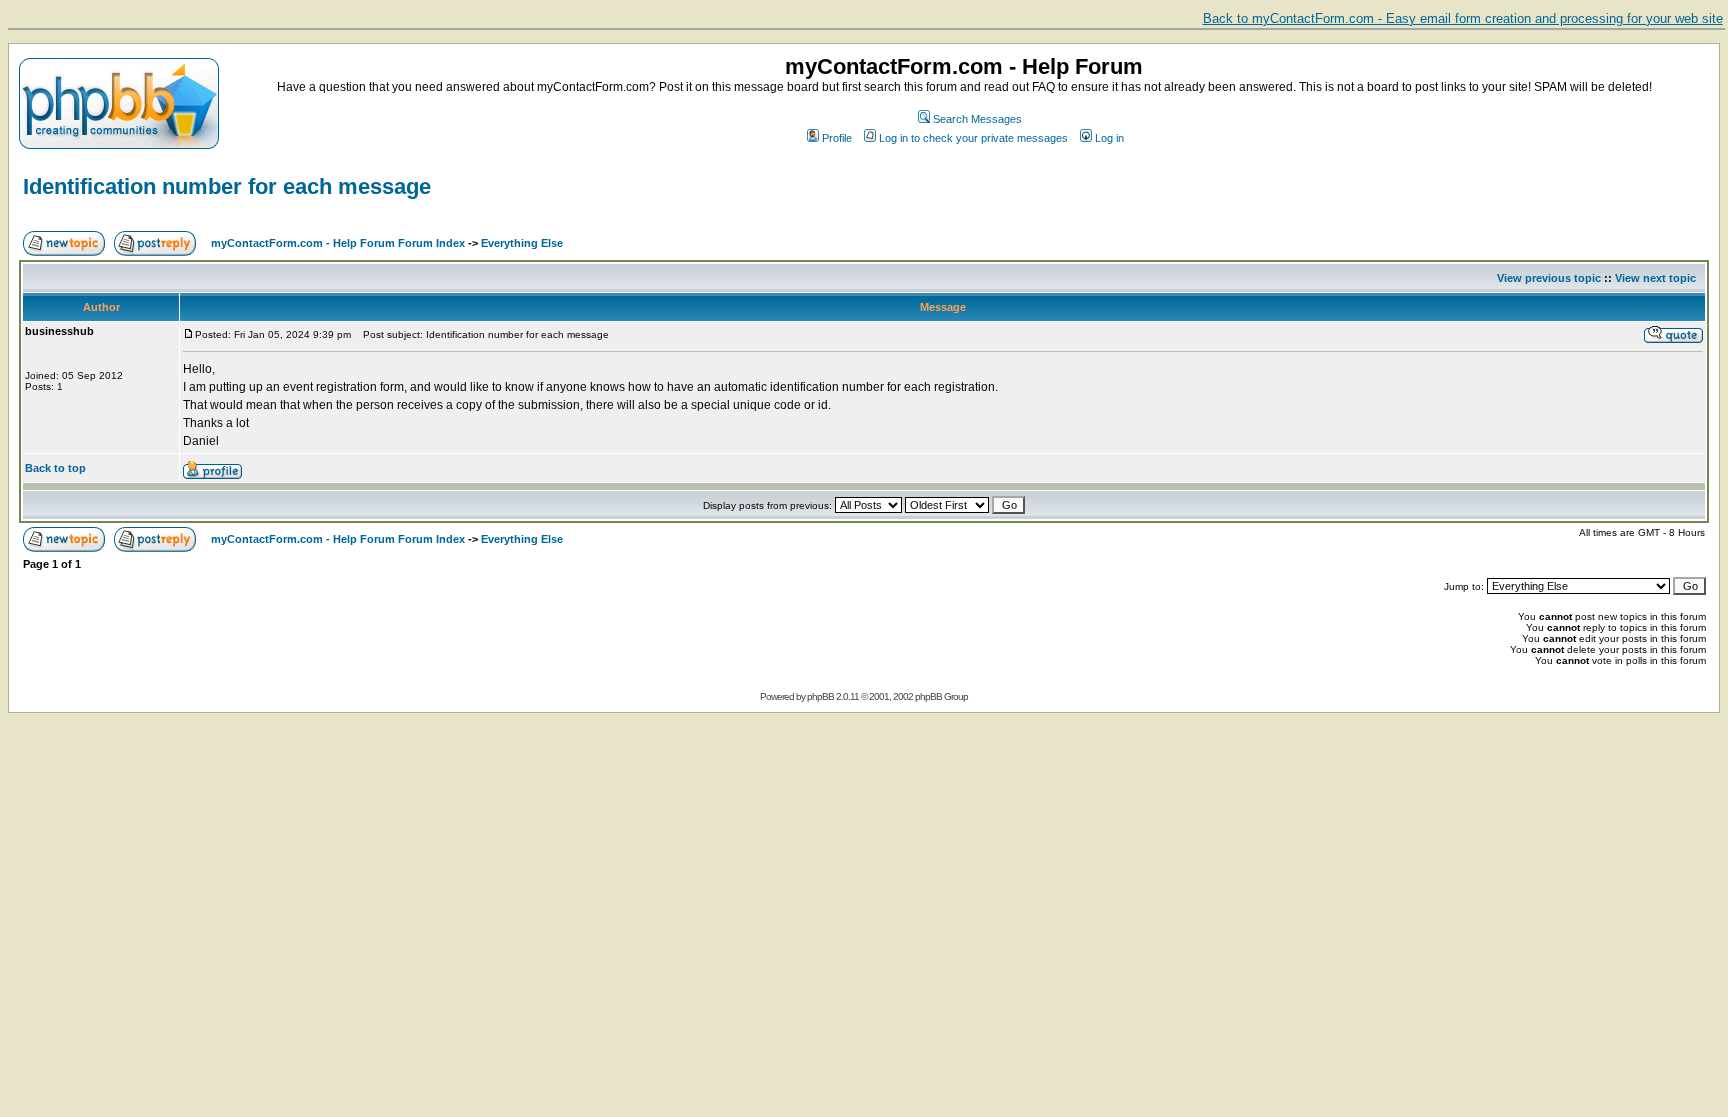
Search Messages (977, 119)
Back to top (55, 468)
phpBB (820, 696)
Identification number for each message (227, 186)
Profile (837, 138)
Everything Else (522, 243)
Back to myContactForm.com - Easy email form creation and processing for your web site (1463, 18)
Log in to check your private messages (973, 138)
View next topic (1655, 278)
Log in (1109, 138)
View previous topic (1549, 278)
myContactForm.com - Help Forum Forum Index (338, 243)
